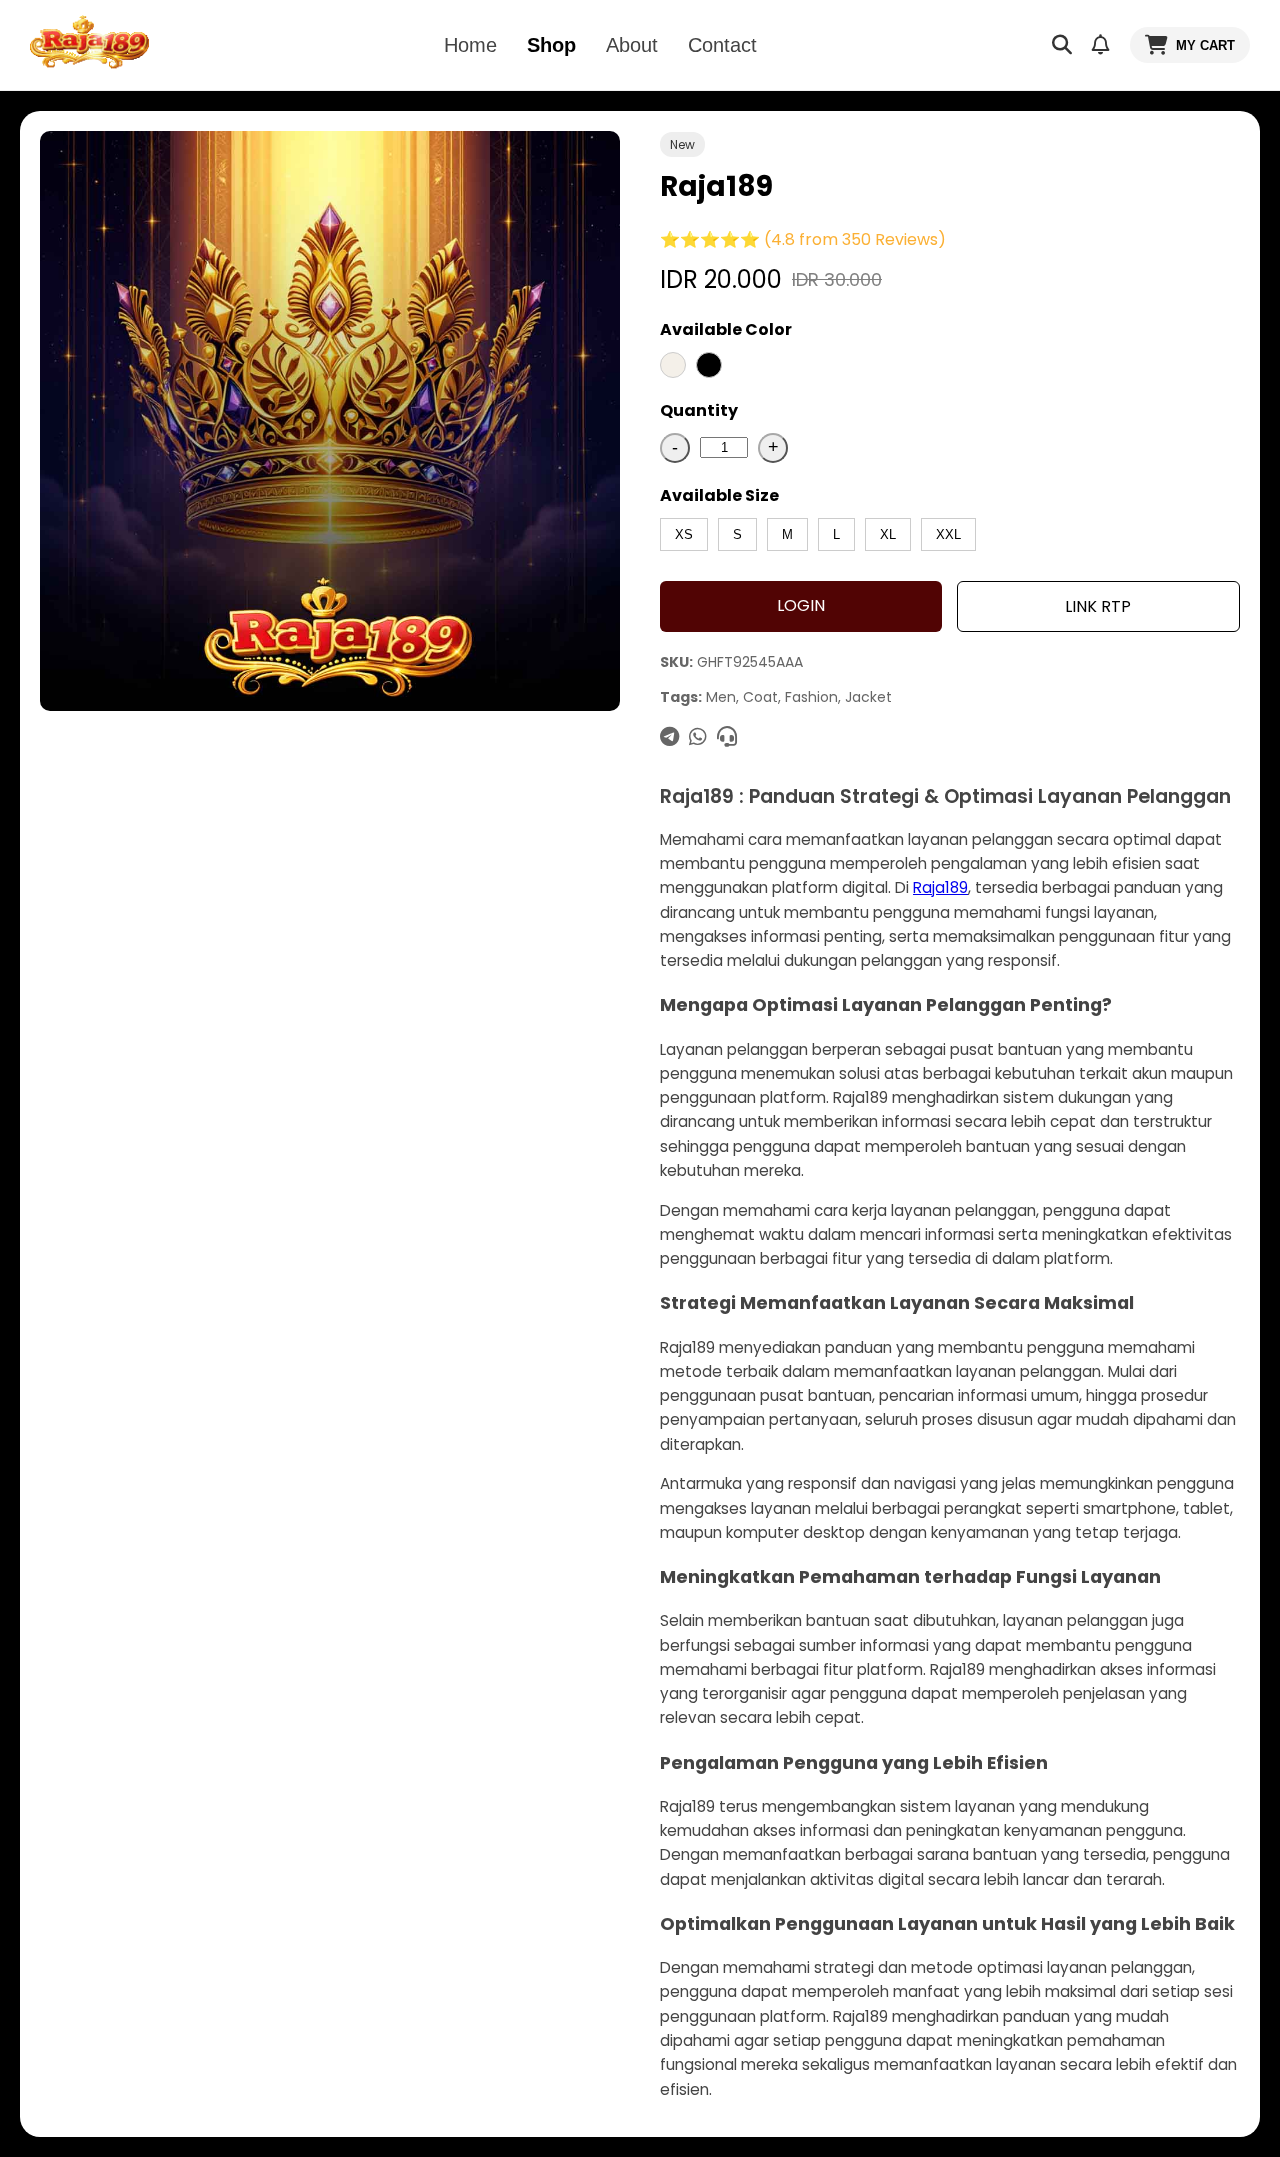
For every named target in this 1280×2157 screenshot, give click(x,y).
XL (888, 534)
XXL (948, 534)
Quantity (699, 410)
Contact (722, 45)
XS (684, 534)
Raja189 (940, 887)
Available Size (719, 495)
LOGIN (801, 605)
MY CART (1205, 45)
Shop (551, 45)
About (632, 45)
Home (470, 45)
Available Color (726, 329)
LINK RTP (1098, 606)
